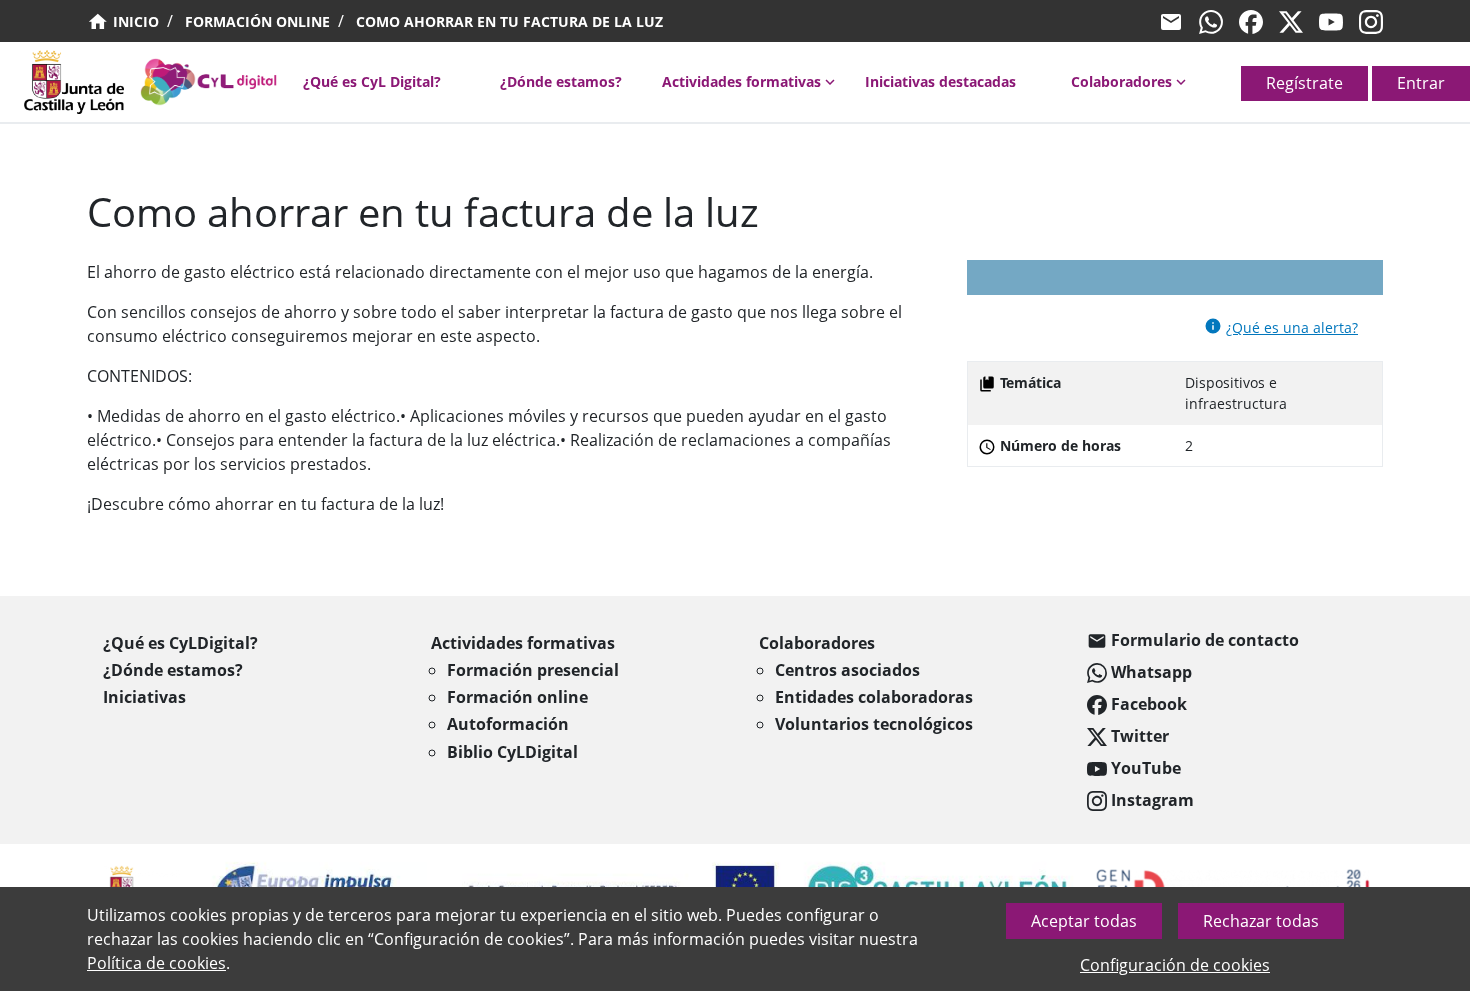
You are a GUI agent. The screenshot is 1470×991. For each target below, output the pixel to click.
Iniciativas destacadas (940, 81)
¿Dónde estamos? (561, 81)
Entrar (1421, 83)
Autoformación (508, 724)
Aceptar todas (1084, 921)
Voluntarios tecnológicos (874, 724)
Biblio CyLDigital (512, 752)
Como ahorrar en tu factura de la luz (509, 21)
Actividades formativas (741, 81)
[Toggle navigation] (12, 88)
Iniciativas (144, 697)
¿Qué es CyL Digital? (372, 81)
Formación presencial (533, 670)
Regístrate (1304, 83)
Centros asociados (847, 670)
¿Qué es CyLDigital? (180, 643)
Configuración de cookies (1175, 965)
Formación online (257, 21)
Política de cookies (156, 963)
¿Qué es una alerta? (1292, 327)
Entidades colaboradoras (874, 697)
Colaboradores (1121, 81)
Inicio (134, 21)
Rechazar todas (1261, 921)
